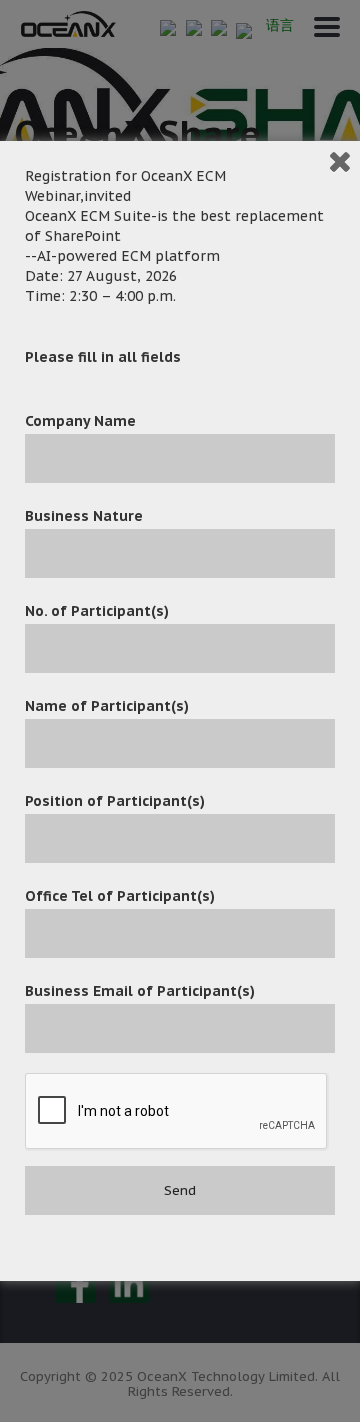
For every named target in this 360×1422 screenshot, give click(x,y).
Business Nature (84, 516)
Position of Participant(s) (115, 801)
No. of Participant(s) (97, 611)
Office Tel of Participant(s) (120, 896)
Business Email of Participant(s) (140, 991)
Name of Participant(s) (107, 706)
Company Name (80, 421)
